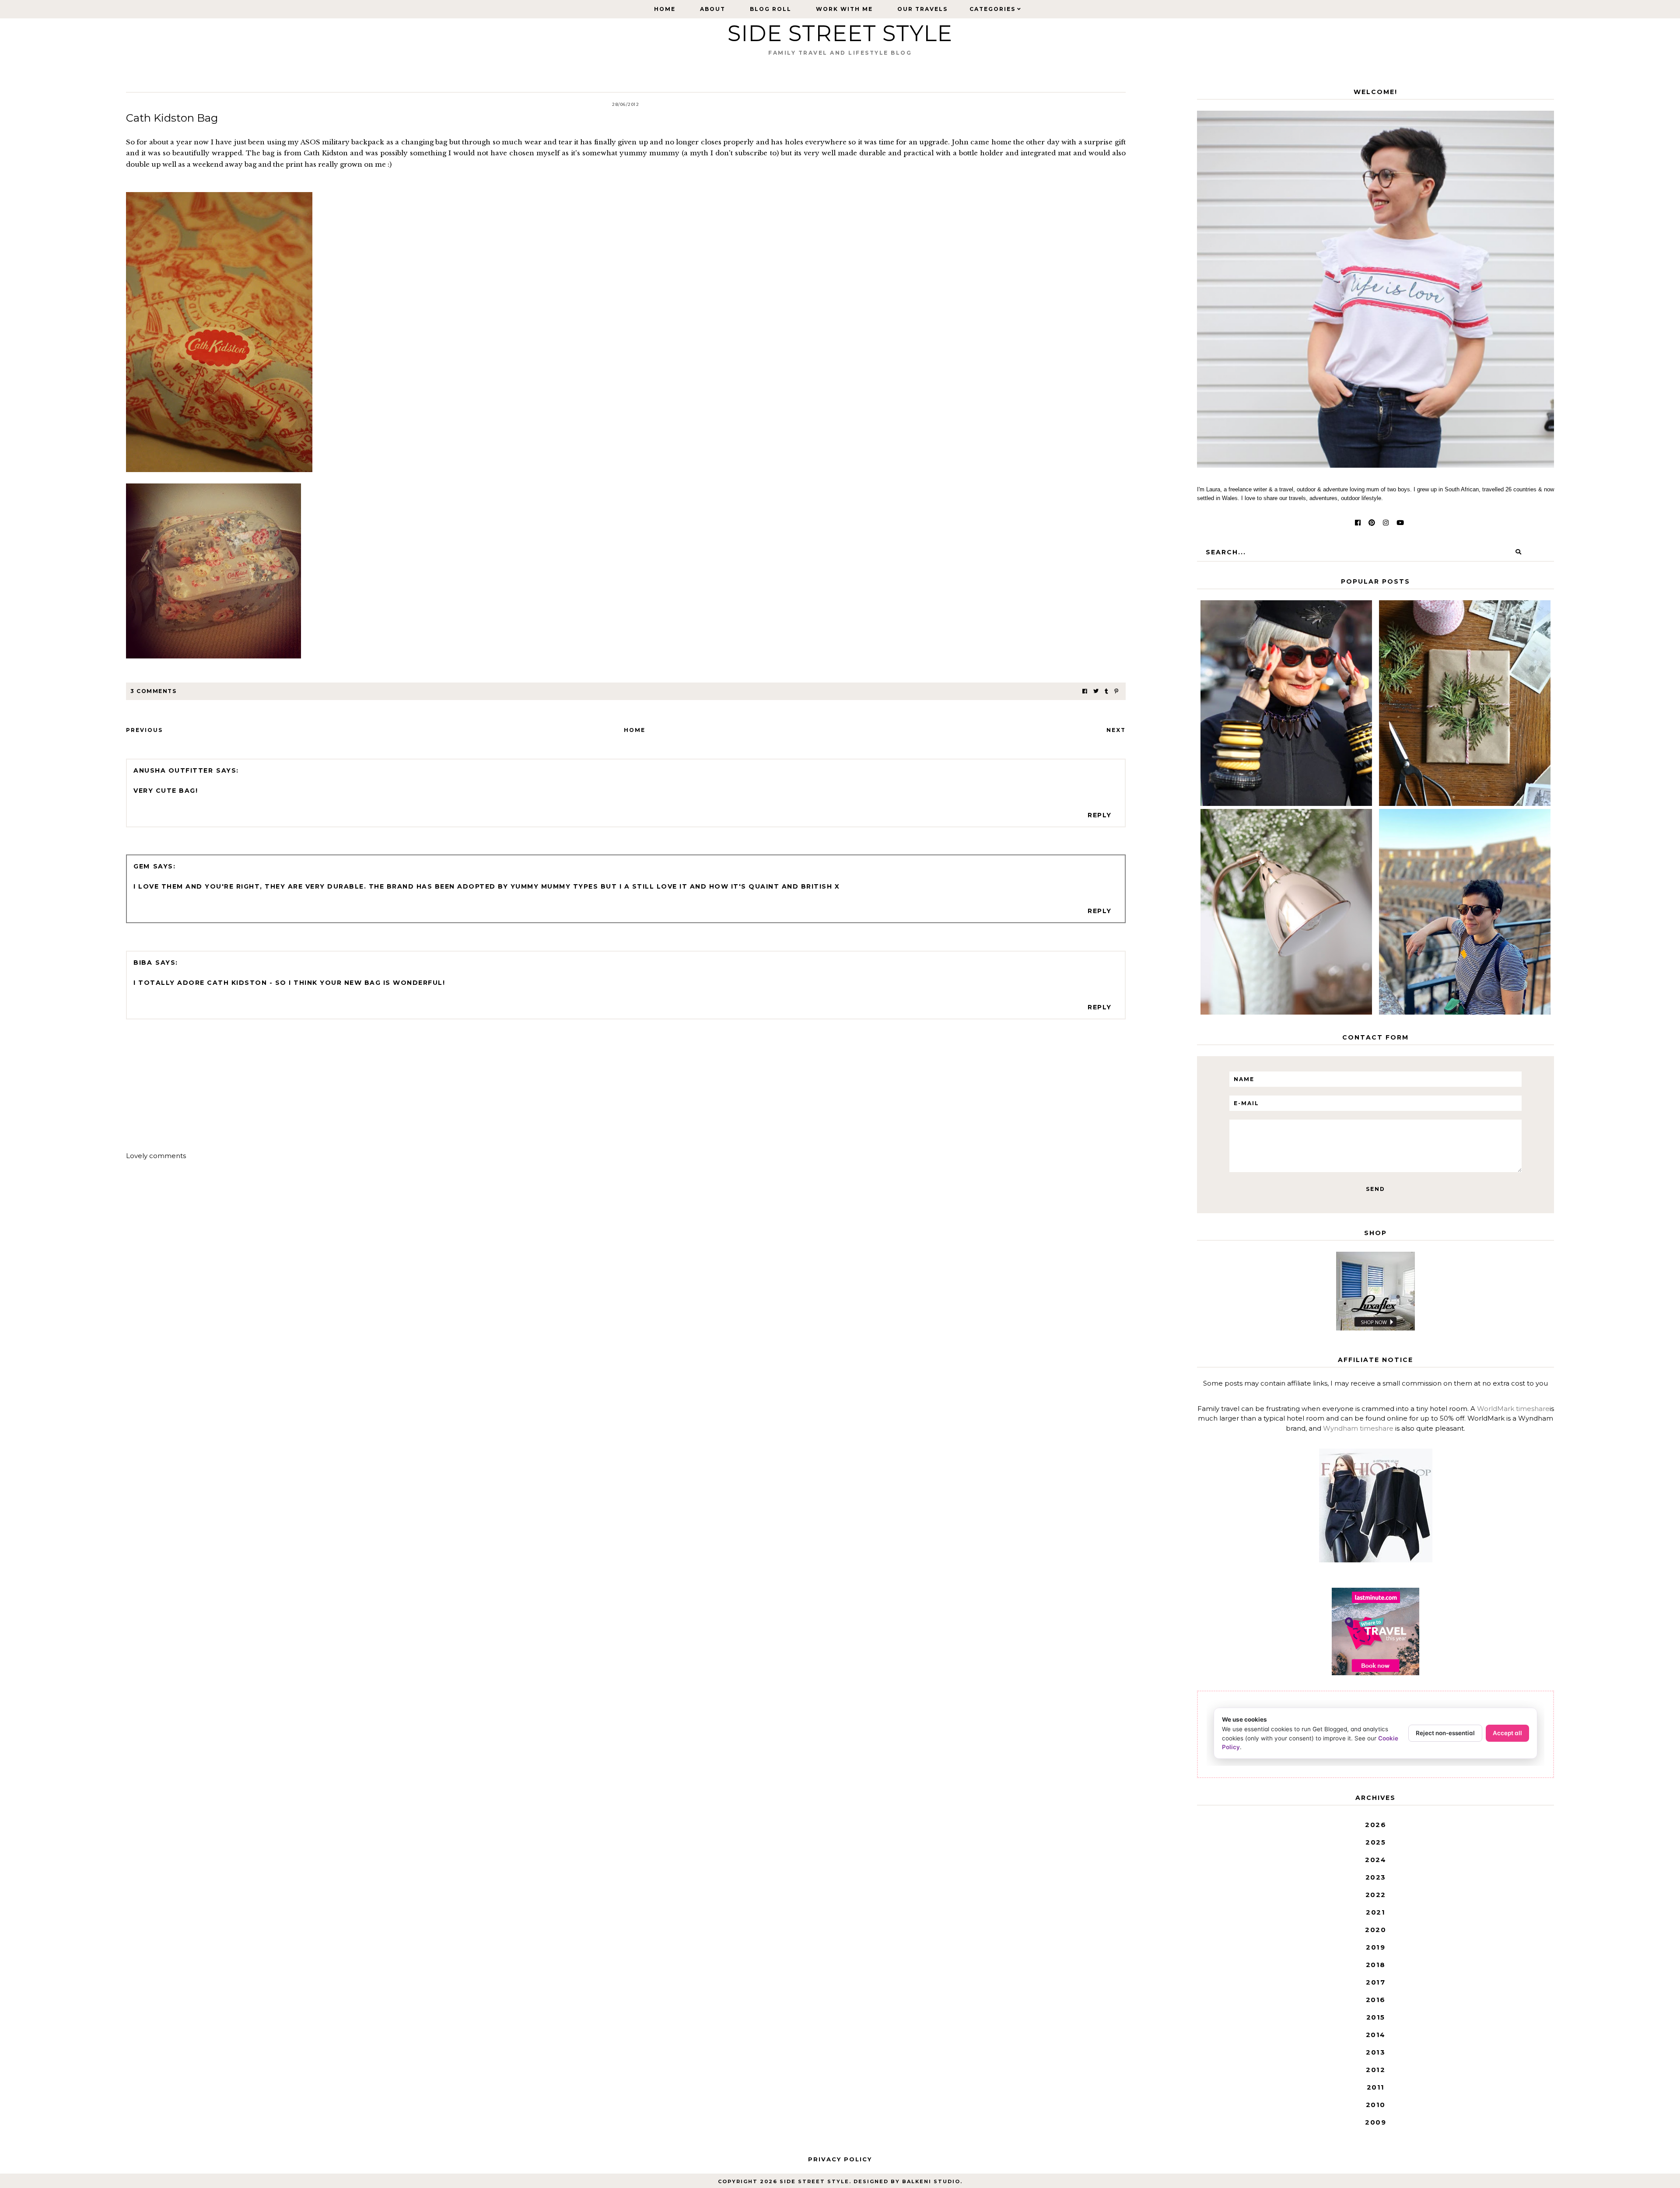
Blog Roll (771, 9)
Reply (1100, 815)
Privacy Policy (840, 2159)
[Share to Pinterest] (1116, 691)
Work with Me (844, 9)
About (713, 9)
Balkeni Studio (931, 2181)
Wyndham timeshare (1358, 1428)
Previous (144, 730)
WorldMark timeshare (1513, 1409)
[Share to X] (1096, 691)
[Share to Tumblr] (1106, 691)
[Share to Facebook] (1085, 691)
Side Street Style (840, 33)
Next (1116, 730)
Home (665, 9)
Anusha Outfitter (173, 770)
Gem (142, 866)
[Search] (1518, 552)
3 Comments (153, 691)
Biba (143, 963)
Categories (992, 9)
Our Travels (922, 9)
